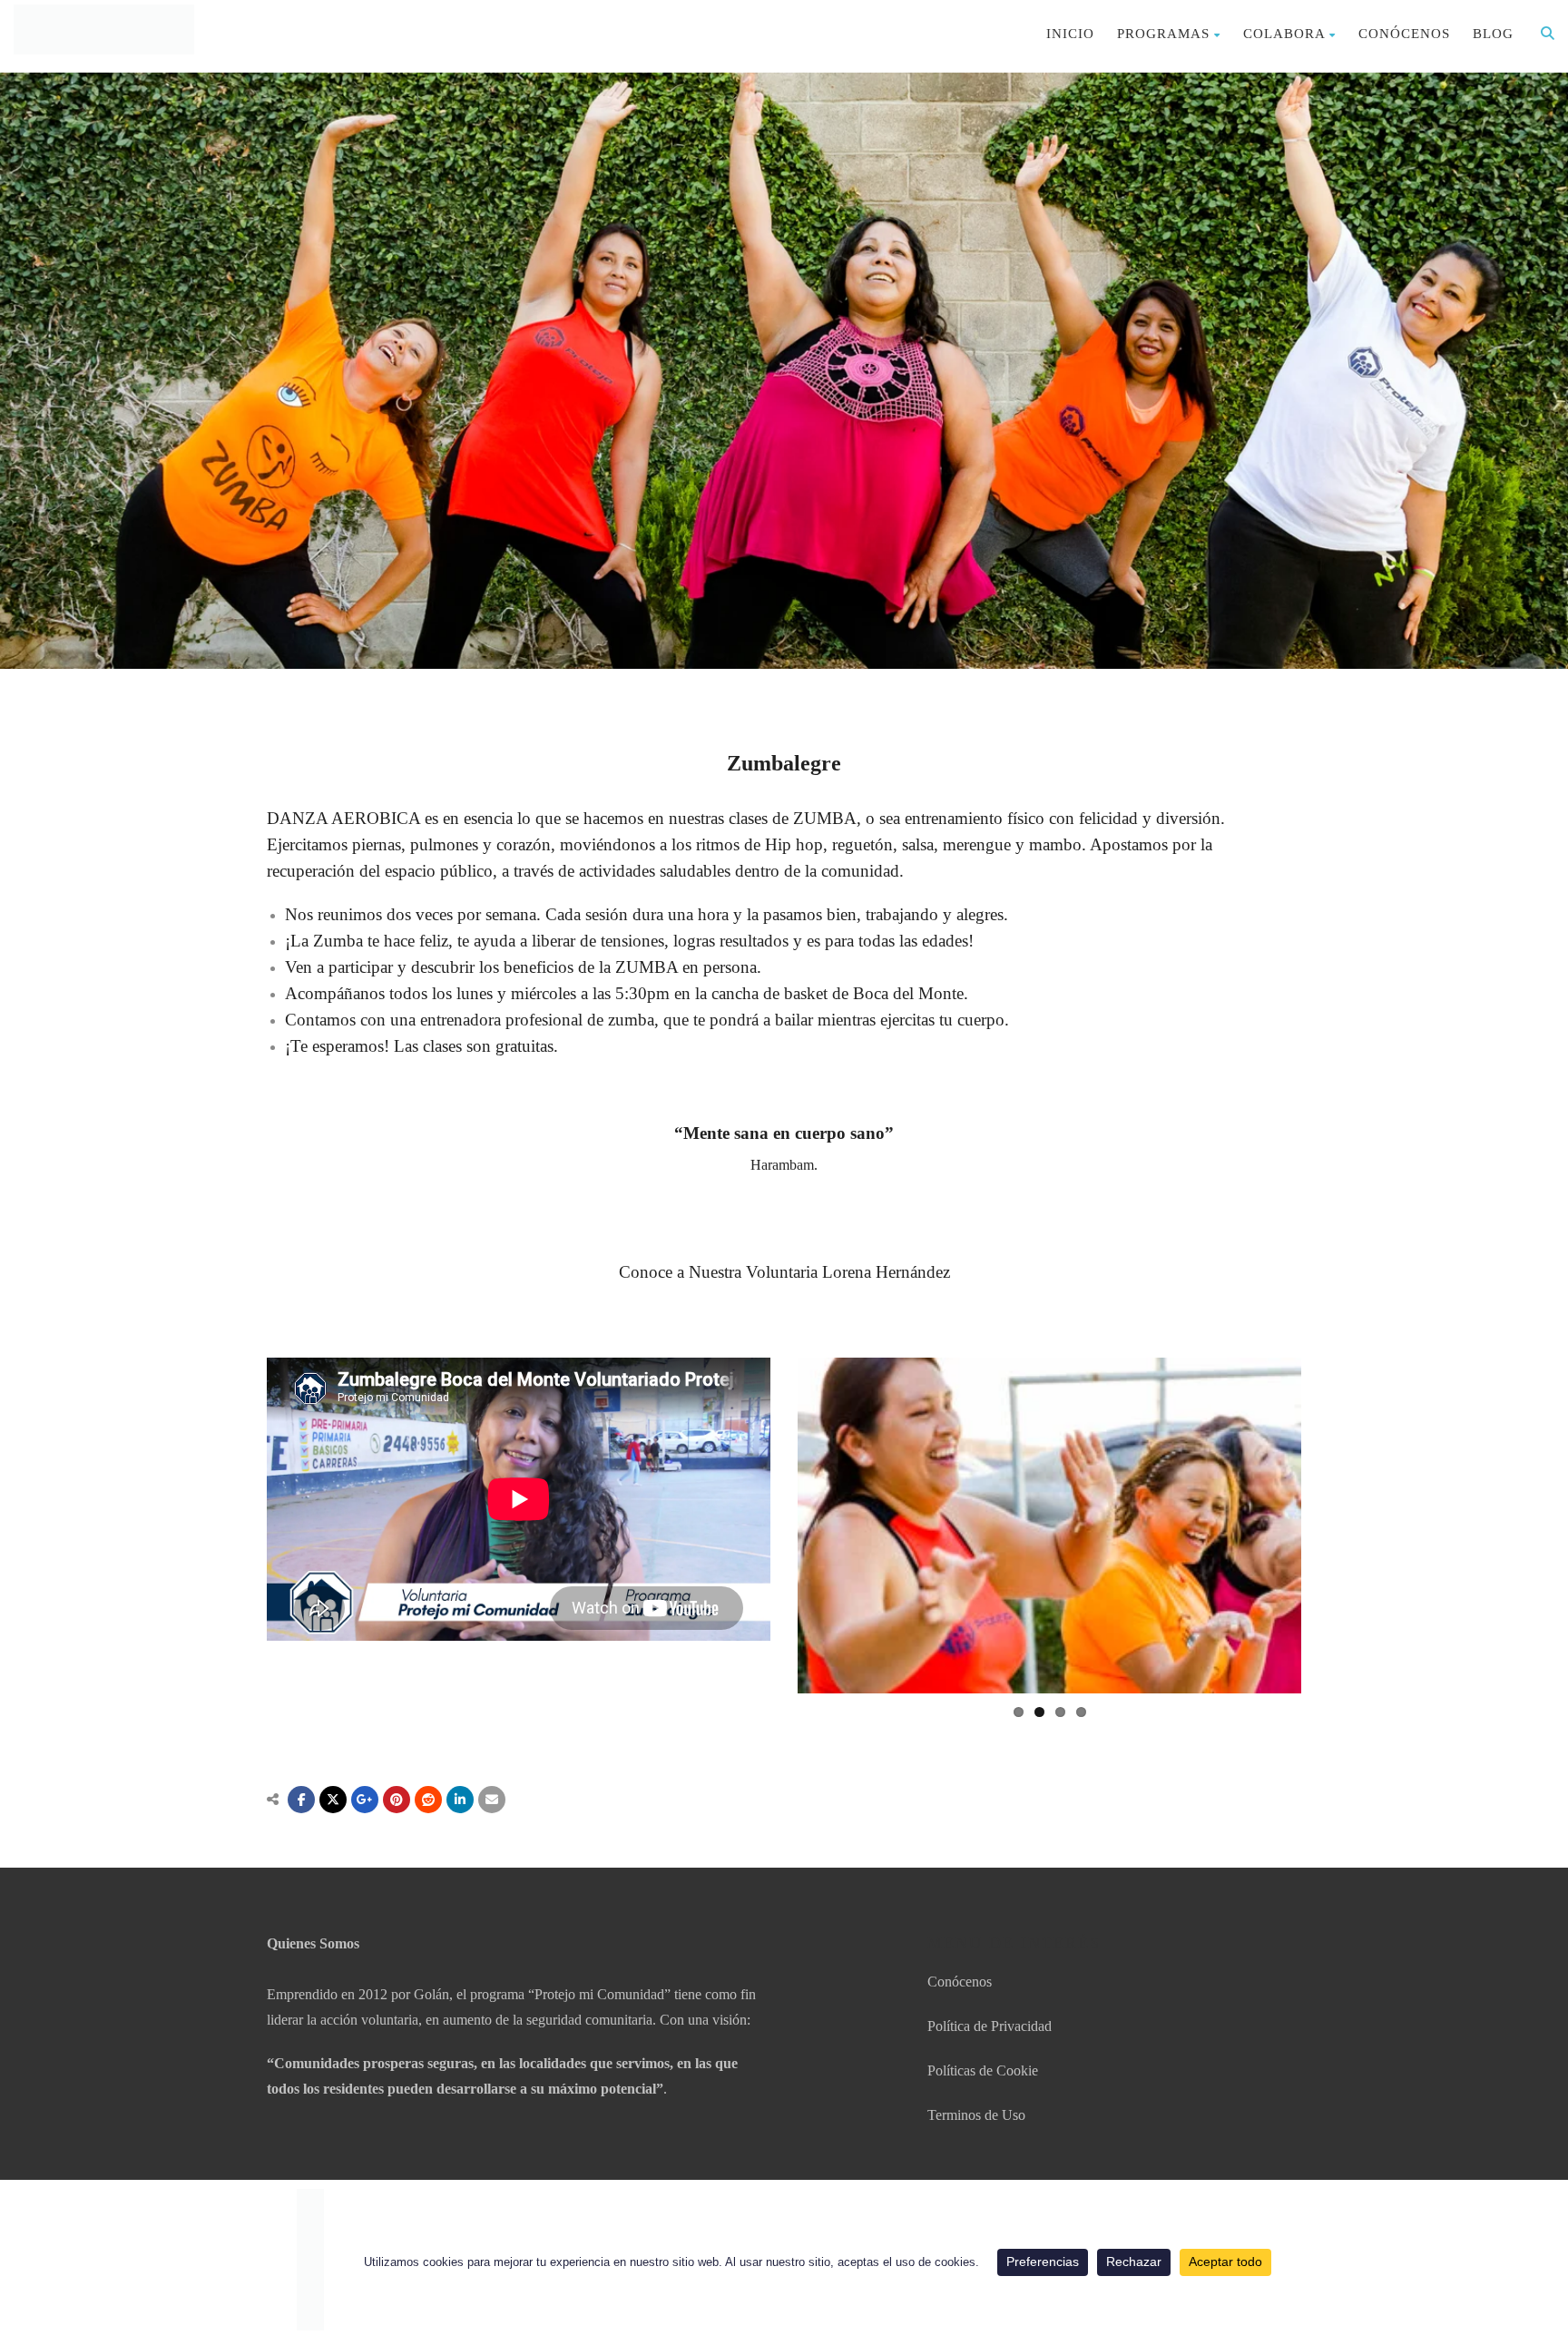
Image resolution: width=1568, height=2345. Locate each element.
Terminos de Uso (976, 2115)
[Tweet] (333, 1800)
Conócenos (1404, 34)
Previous (770, 1526)
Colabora (1284, 34)
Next (1328, 1526)
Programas (1163, 34)
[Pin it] (397, 1800)
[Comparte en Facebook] (301, 1800)
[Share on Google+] (365, 1800)
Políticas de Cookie (983, 2070)
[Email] (492, 1800)
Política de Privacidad (990, 2026)
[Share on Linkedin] (428, 1800)
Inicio (1070, 34)
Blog (1493, 34)
